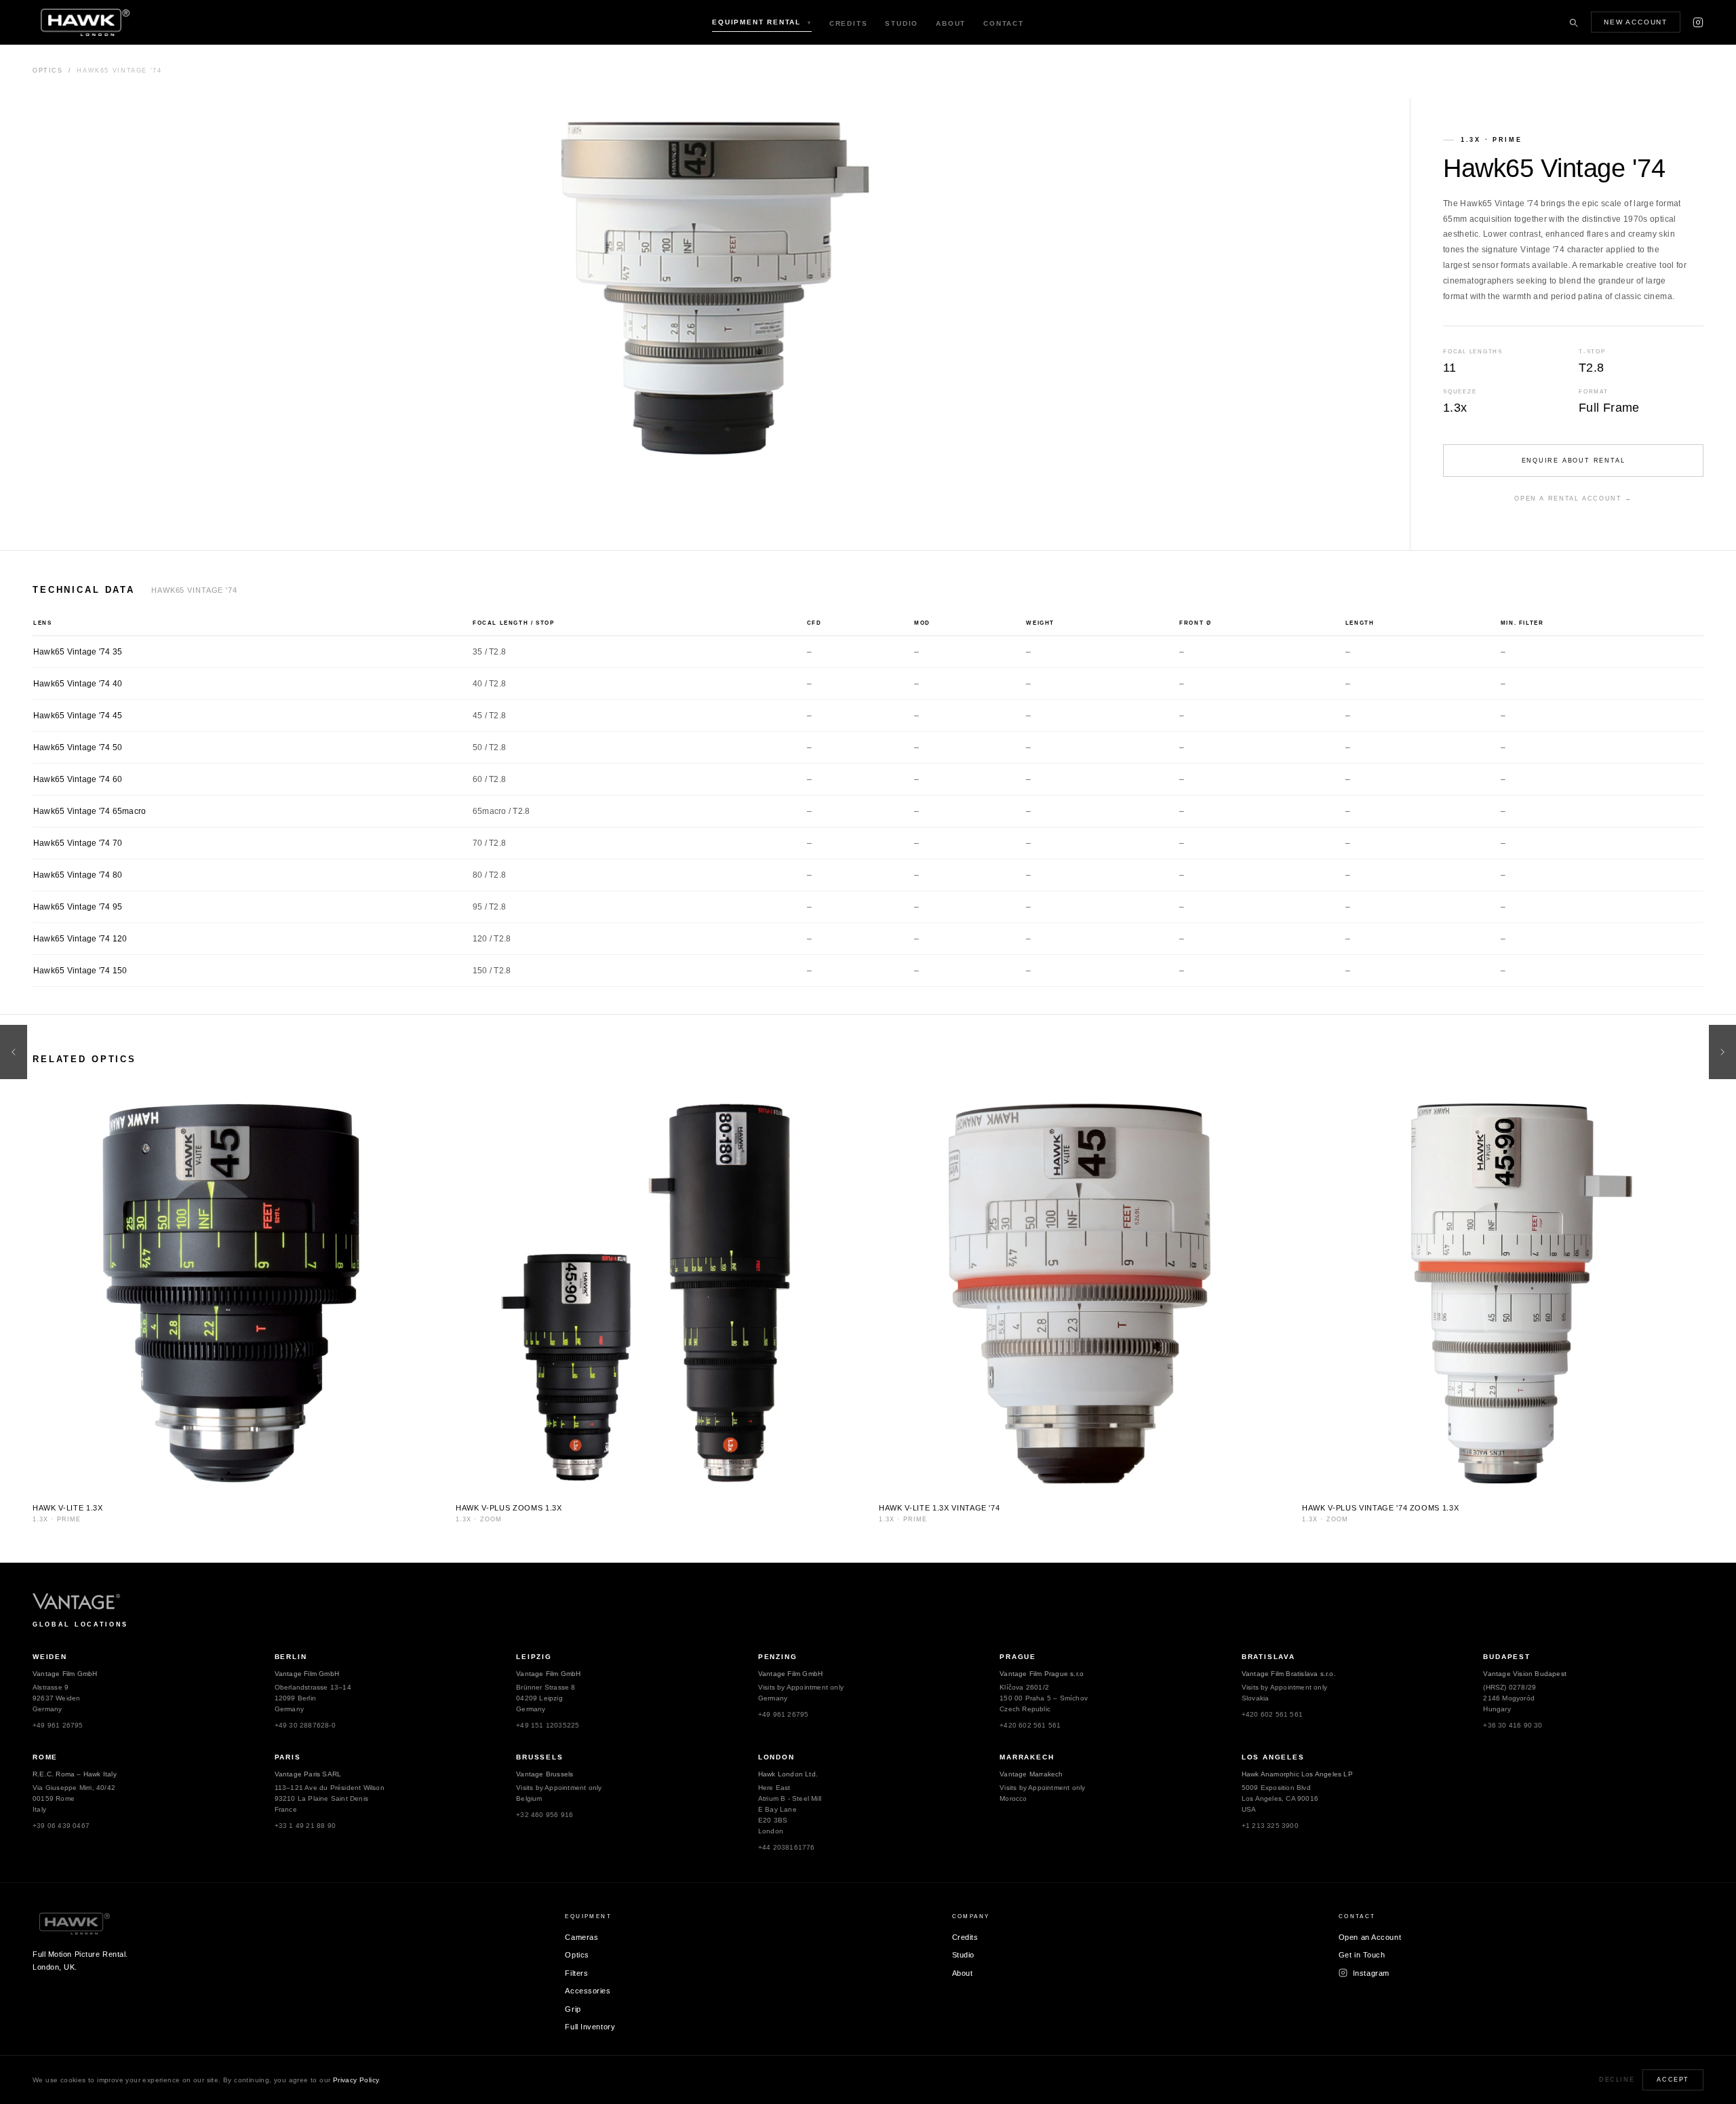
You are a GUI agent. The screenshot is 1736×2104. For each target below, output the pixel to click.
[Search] (1573, 22)
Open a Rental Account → (1573, 499)
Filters (576, 1973)
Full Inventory (590, 2027)
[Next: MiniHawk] (1722, 1052)
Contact (1004, 23)
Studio (902, 23)
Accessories (588, 1991)
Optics (48, 71)
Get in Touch (1362, 1955)
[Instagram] (1698, 22)
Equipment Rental (762, 22)
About (951, 23)
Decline (1617, 2080)
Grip (573, 2009)
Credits (849, 23)
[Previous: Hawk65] (14, 1052)
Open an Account (1370, 1937)
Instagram (1371, 1973)
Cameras (581, 1937)
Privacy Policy (356, 2080)
